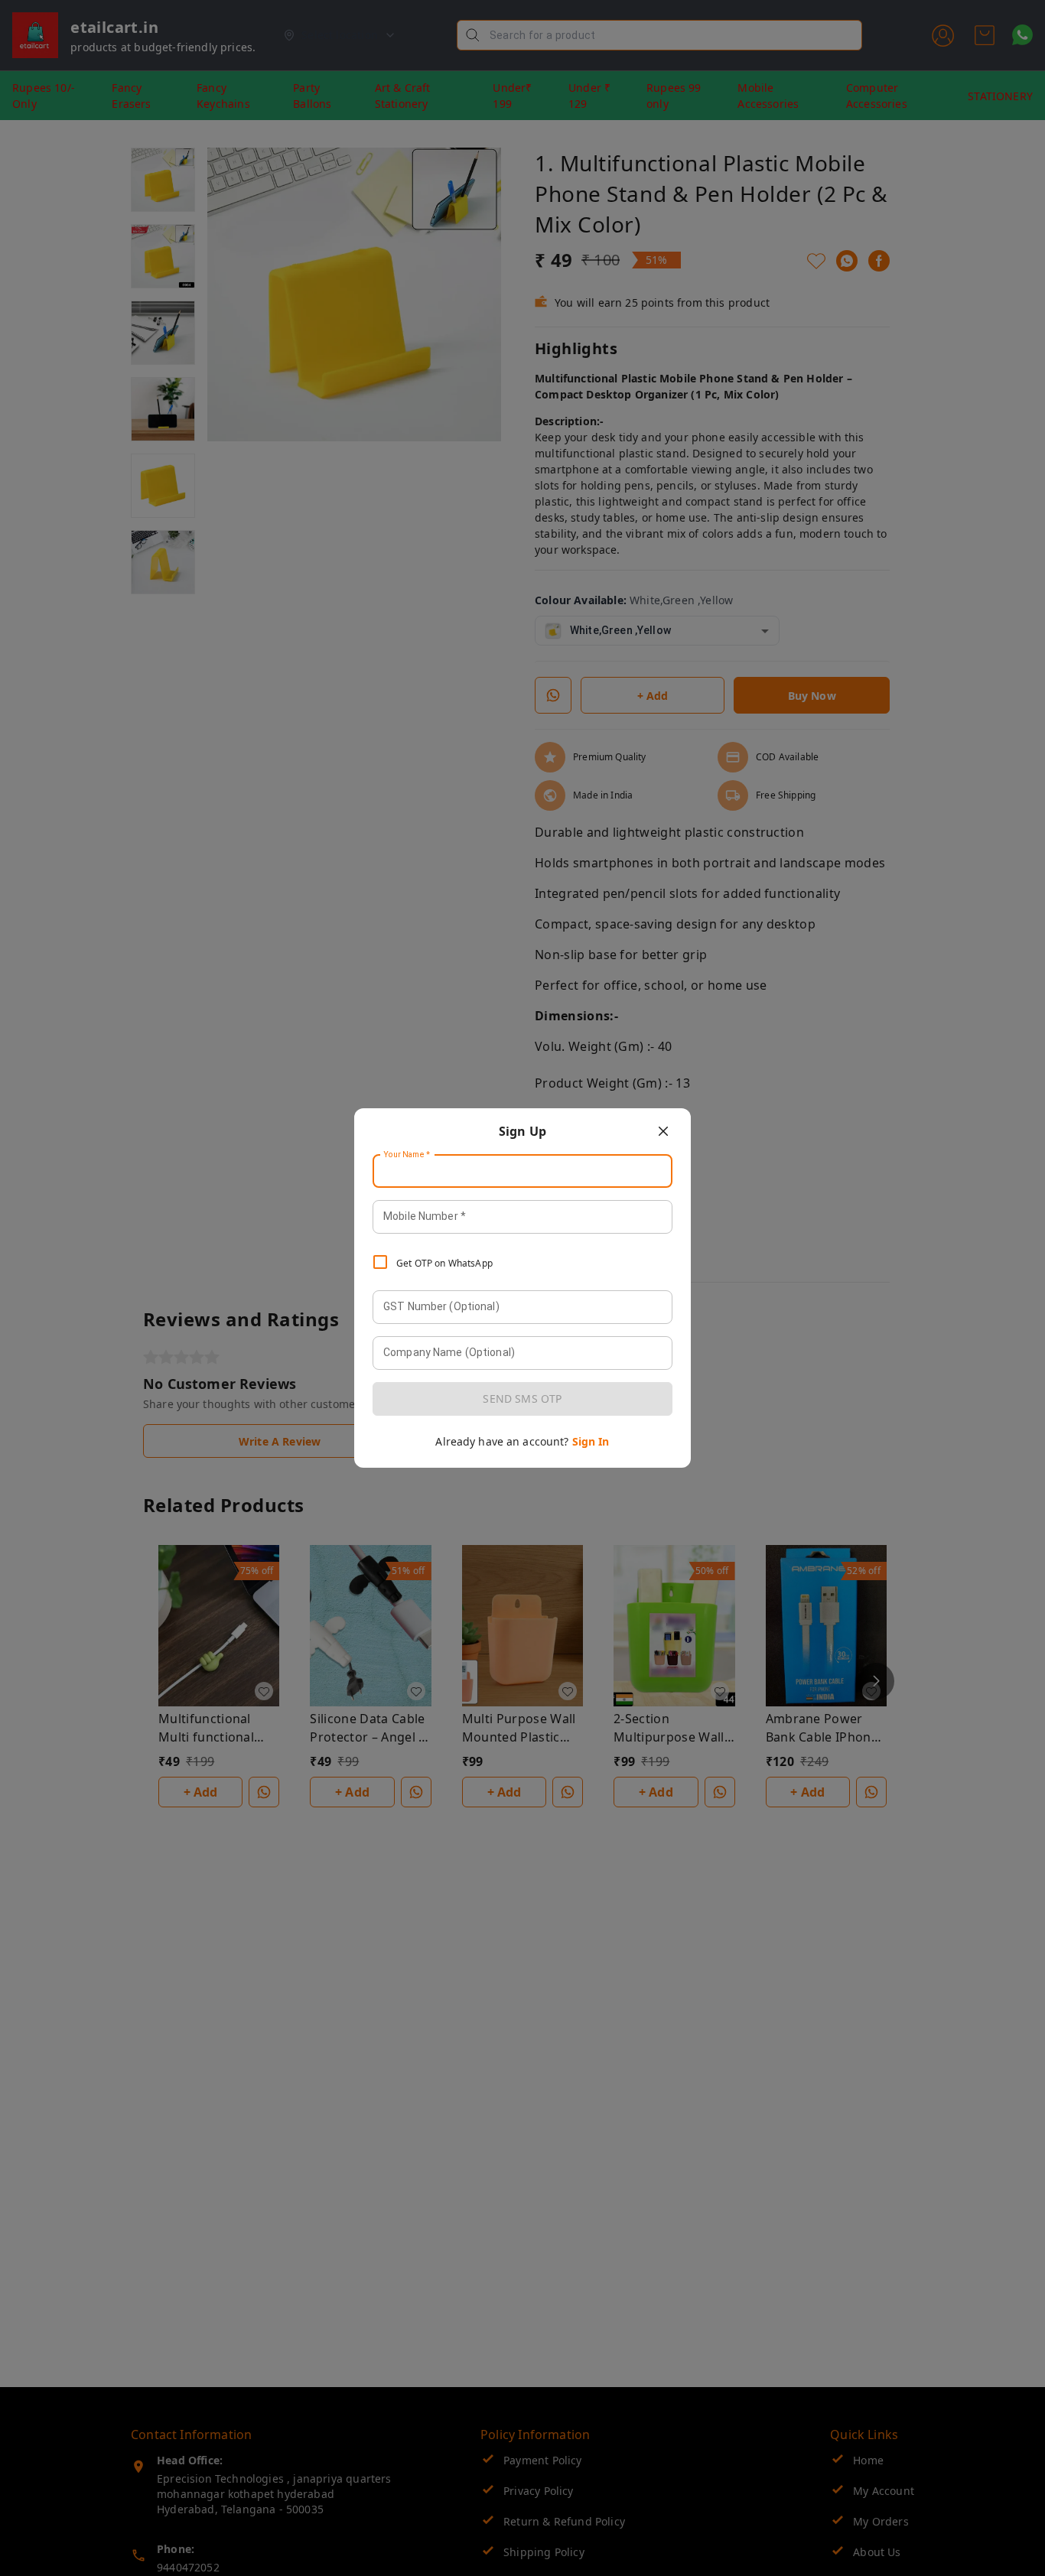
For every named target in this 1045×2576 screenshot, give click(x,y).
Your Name (407, 1155)
